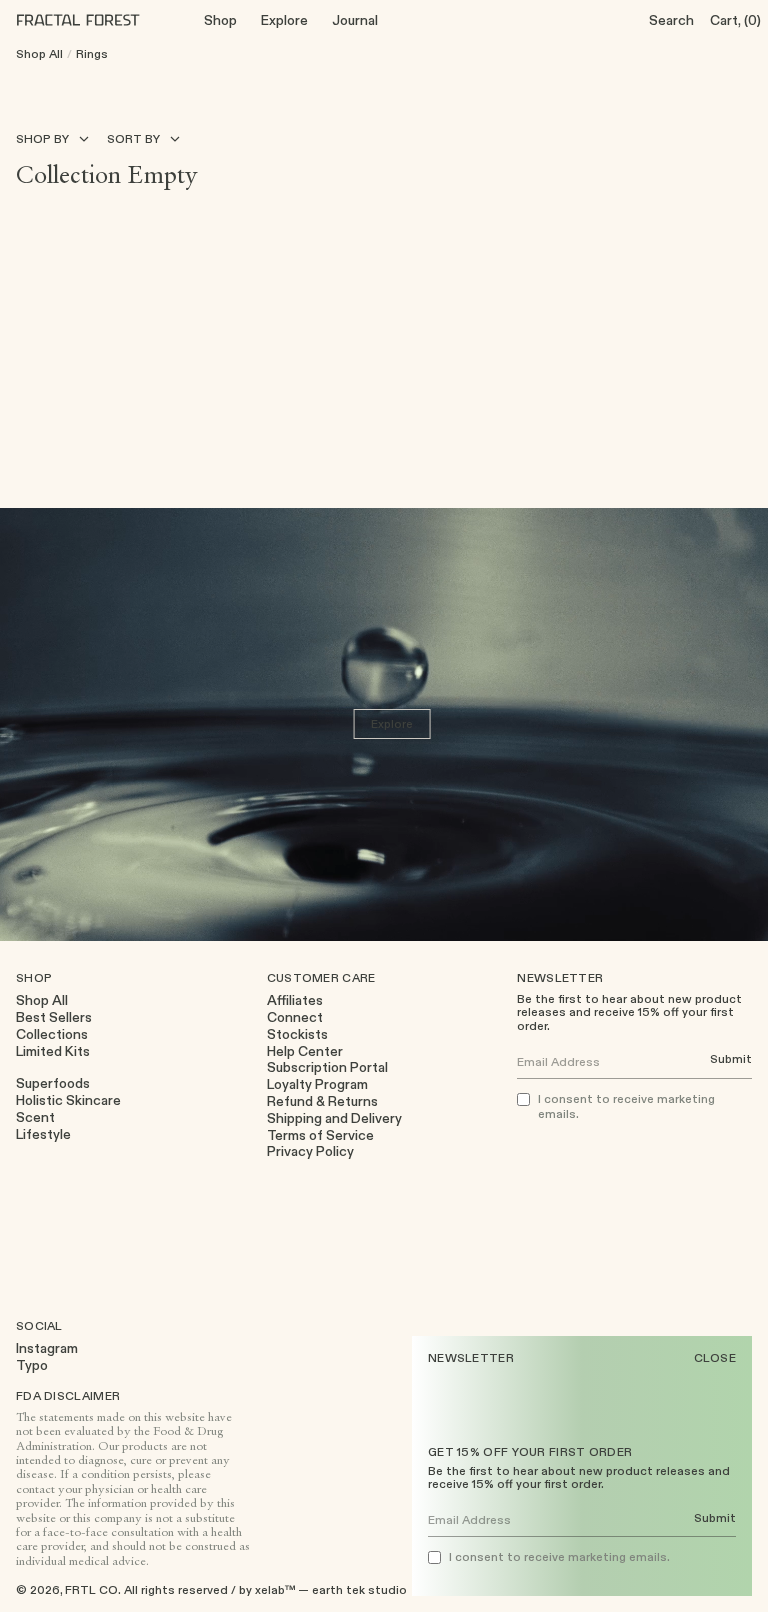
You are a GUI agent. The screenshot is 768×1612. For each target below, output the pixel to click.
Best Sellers (54, 1017)
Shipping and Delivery (334, 1118)
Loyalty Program (317, 1084)
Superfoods (53, 1083)
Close (715, 1358)
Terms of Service (320, 1135)
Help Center (305, 1051)
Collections (52, 1034)
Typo (32, 1365)
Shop (220, 20)
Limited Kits (53, 1051)
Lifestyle (43, 1134)
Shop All (39, 54)
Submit (715, 1518)
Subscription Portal (327, 1067)
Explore (284, 20)
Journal (355, 20)
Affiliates (295, 1000)
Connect (295, 1017)
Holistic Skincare (68, 1100)
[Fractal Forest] (94, 20)
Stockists (297, 1034)
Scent (35, 1117)
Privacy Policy (310, 1151)
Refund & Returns (322, 1101)
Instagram (47, 1348)
